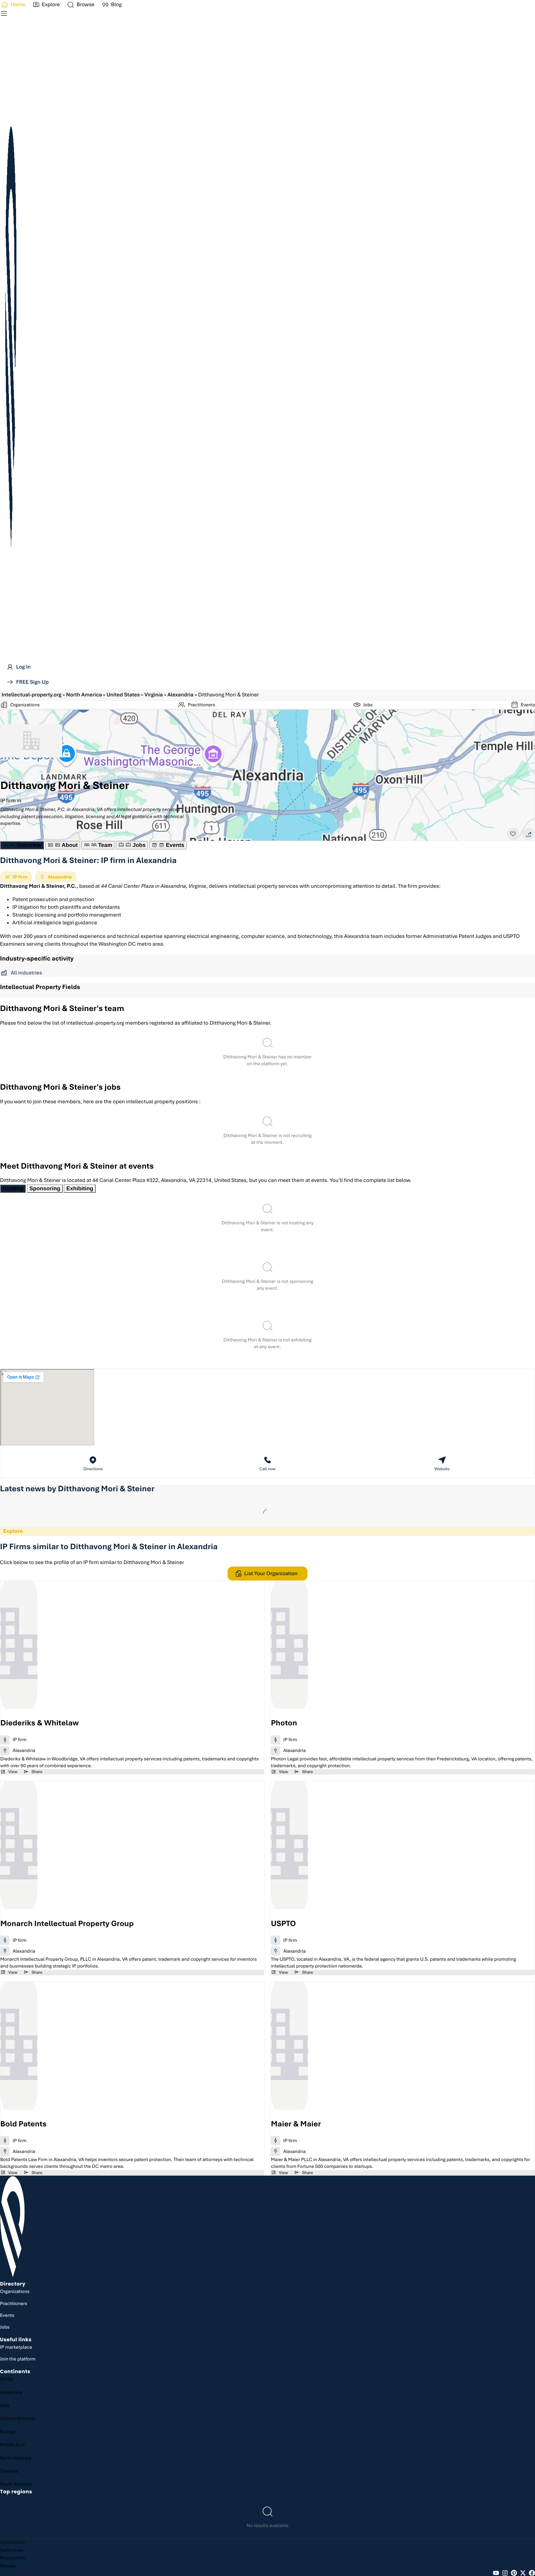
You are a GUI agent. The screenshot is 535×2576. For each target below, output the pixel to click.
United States (123, 695)
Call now (268, 1469)
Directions (93, 1469)
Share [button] (37, 1772)
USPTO (283, 1924)
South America (16, 2484)
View (13, 1772)
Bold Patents (23, 2124)
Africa (6, 2379)
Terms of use (12, 2550)
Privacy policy (13, 2558)
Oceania (9, 2471)
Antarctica (11, 2392)
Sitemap (8, 2566)
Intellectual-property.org (32, 695)
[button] (80, 5)
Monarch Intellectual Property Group (67, 1924)
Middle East (13, 2445)
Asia (5, 2405)
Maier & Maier (296, 2124)
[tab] (22, 845)
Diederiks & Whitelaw (39, 1723)
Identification (12, 2542)
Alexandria (181, 695)
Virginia (153, 695)
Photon (284, 1723)
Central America (17, 2418)
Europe (8, 2432)
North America (84, 695)
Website (442, 1469)
